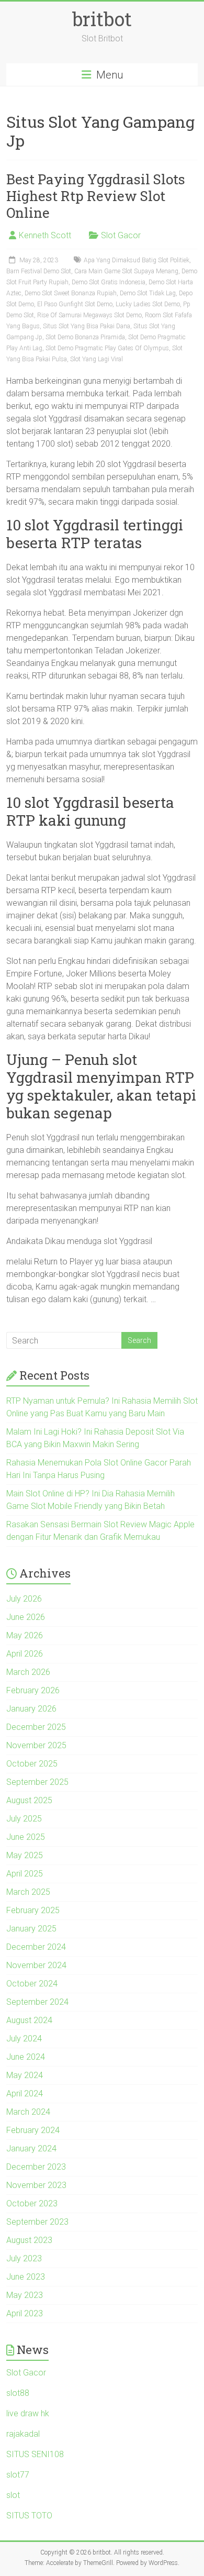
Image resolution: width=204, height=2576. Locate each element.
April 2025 (25, 1874)
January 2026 (31, 1709)
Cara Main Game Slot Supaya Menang (126, 271)
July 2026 (24, 1599)
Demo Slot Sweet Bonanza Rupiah (71, 293)
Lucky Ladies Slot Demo (148, 304)
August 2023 (29, 2240)
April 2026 (25, 1654)
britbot (102, 19)
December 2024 (36, 1947)
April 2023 (25, 2313)
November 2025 (36, 1745)
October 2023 (32, 2203)
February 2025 (33, 1910)
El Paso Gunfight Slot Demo (75, 304)
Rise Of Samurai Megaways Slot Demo (89, 315)
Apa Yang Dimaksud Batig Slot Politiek (137, 260)
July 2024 (24, 2039)
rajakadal (23, 2434)
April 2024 (25, 2094)
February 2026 (33, 1690)
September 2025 (37, 1782)
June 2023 (26, 2277)
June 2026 (26, 1617)
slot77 (18, 2475)
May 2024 (25, 2075)
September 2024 (37, 2002)
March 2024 (28, 2112)
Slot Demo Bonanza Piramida (85, 337)
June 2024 (26, 2057)
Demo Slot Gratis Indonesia (109, 282)
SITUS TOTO (29, 2516)
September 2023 (37, 2222)
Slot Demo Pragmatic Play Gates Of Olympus (107, 348)
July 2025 (24, 1819)
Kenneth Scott (45, 235)
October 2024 (32, 1984)
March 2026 (28, 1672)
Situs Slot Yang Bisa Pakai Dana (87, 326)
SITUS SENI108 (35, 2454)
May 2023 (25, 2295)
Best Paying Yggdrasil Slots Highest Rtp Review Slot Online (96, 196)
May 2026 (25, 1635)
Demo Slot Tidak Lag (148, 293)
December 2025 (36, 1727)
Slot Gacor (121, 235)
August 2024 (29, 2020)
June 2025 (26, 1837)
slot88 (18, 2393)
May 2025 (25, 1855)
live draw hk (28, 2413)
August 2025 (29, 1800)
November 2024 (36, 1965)
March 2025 (28, 1892)
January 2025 (31, 1929)
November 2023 (36, 2185)
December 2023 (36, 2167)
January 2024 (31, 2148)
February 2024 (33, 2130)
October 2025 (32, 1764)
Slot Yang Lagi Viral (97, 359)
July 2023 (24, 2258)
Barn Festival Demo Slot (39, 271)
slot (13, 2495)
